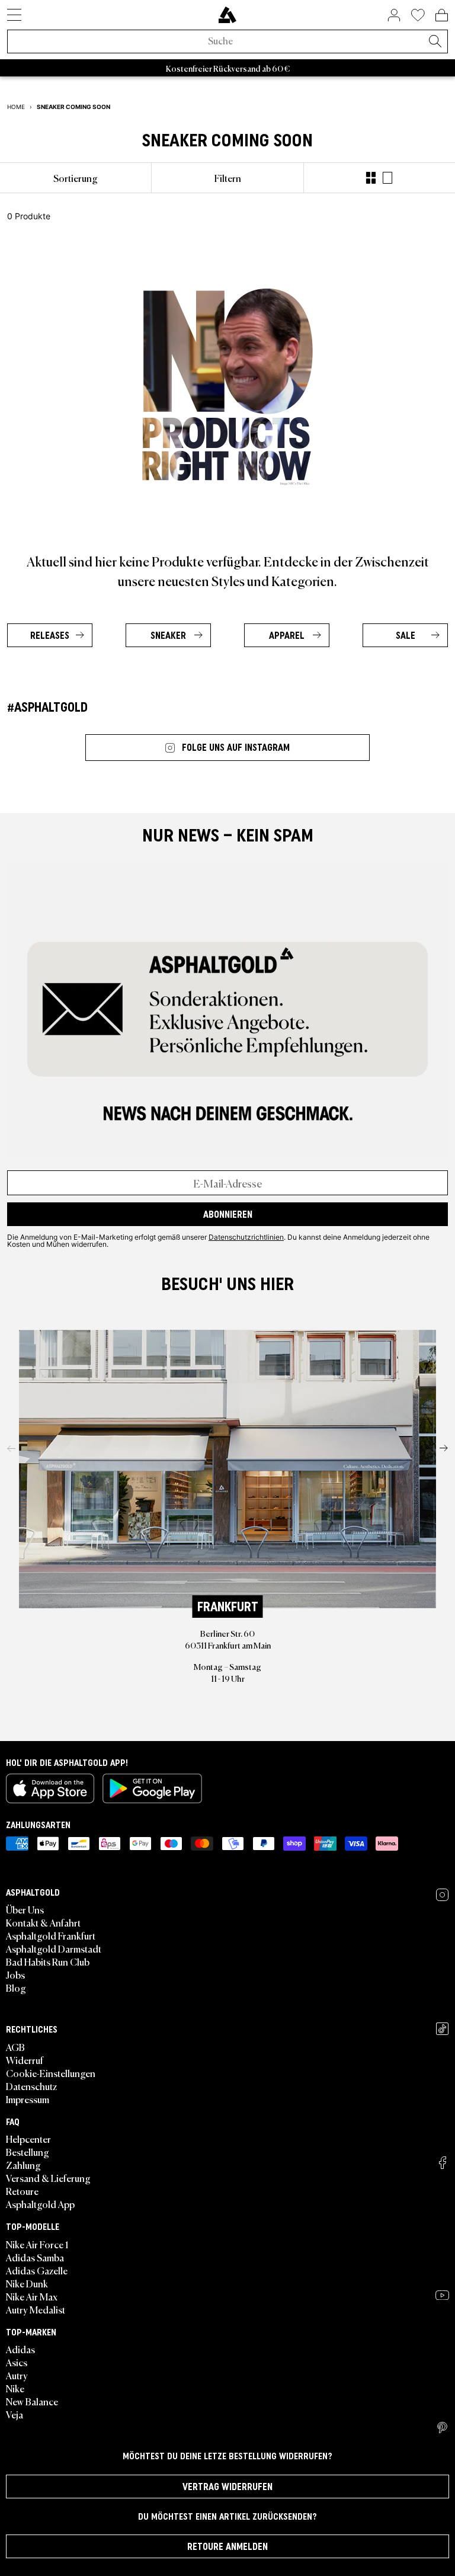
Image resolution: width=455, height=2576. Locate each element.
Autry (17, 2375)
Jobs (15, 1975)
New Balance (32, 2401)
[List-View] (387, 178)
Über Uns (25, 1909)
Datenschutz (31, 2086)
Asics (17, 2362)
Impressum (28, 2099)
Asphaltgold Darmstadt (54, 1948)
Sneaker (168, 635)
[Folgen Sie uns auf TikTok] (442, 2029)
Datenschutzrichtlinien (246, 1237)
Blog (16, 1988)
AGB (15, 2047)
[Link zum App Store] (50, 1788)
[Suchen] (435, 42)
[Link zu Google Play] (152, 1788)
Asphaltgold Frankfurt (51, 1935)
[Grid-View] (371, 178)
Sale (406, 635)
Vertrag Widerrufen (227, 2487)
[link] (227, 15)
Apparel (287, 635)
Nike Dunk (27, 2283)
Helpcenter (28, 2139)
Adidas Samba (35, 2257)
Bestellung (28, 2152)
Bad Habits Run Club (48, 1961)
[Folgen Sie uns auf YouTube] (442, 2295)
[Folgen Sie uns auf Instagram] (442, 1895)
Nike (15, 2388)
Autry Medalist (36, 2309)
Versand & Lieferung (48, 2178)
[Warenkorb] (442, 15)
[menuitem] (76, 178)
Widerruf (25, 2060)
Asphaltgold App (40, 2204)
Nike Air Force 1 (37, 2244)
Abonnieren (228, 1214)
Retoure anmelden (227, 2546)
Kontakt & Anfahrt (43, 1922)
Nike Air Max (32, 2296)
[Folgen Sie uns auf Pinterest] (442, 2428)
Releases (50, 635)
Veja (15, 2414)
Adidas (20, 2349)
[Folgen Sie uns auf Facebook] (443, 2163)
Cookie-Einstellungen (51, 2073)
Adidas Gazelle (37, 2270)
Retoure (22, 2191)
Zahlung (23, 2165)
